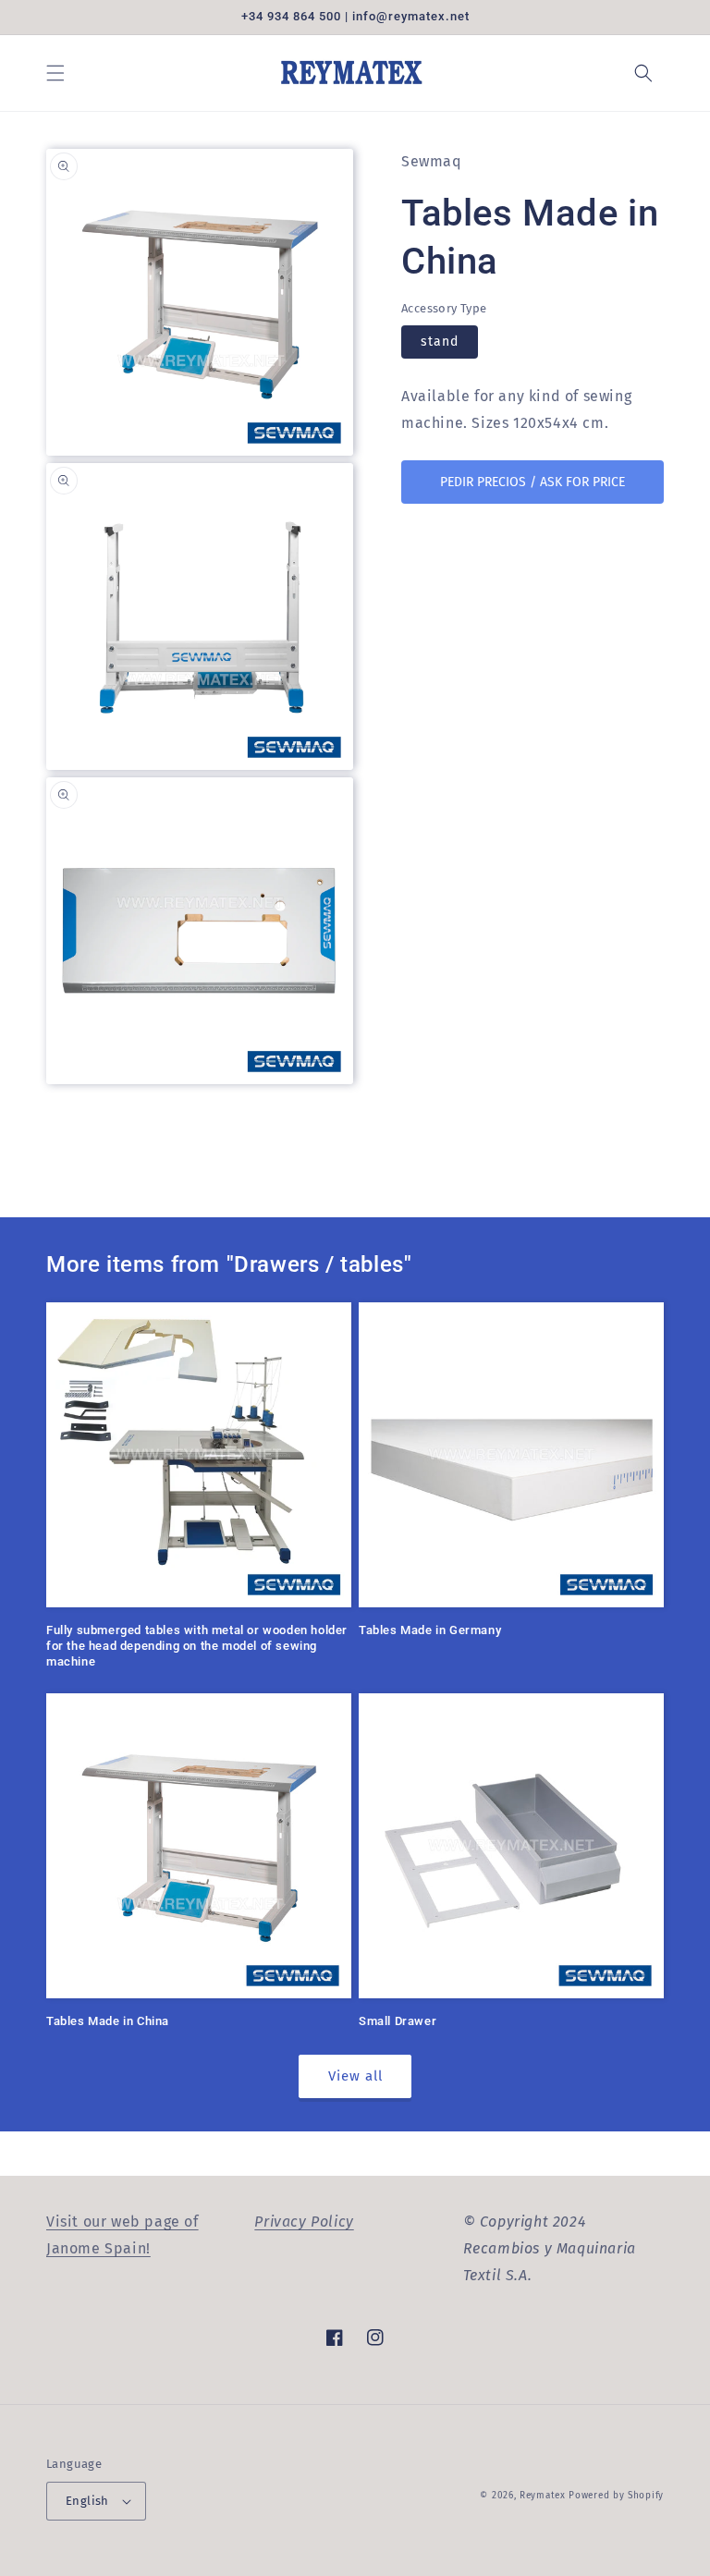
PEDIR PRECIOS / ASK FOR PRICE (532, 482)
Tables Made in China (108, 2021)
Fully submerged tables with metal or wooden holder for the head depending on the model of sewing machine (197, 1646)
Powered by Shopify (616, 2496)
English (87, 2501)
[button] (55, 73)
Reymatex (543, 2496)
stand (440, 342)
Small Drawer (398, 2021)
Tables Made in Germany (430, 1630)
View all (355, 2076)
